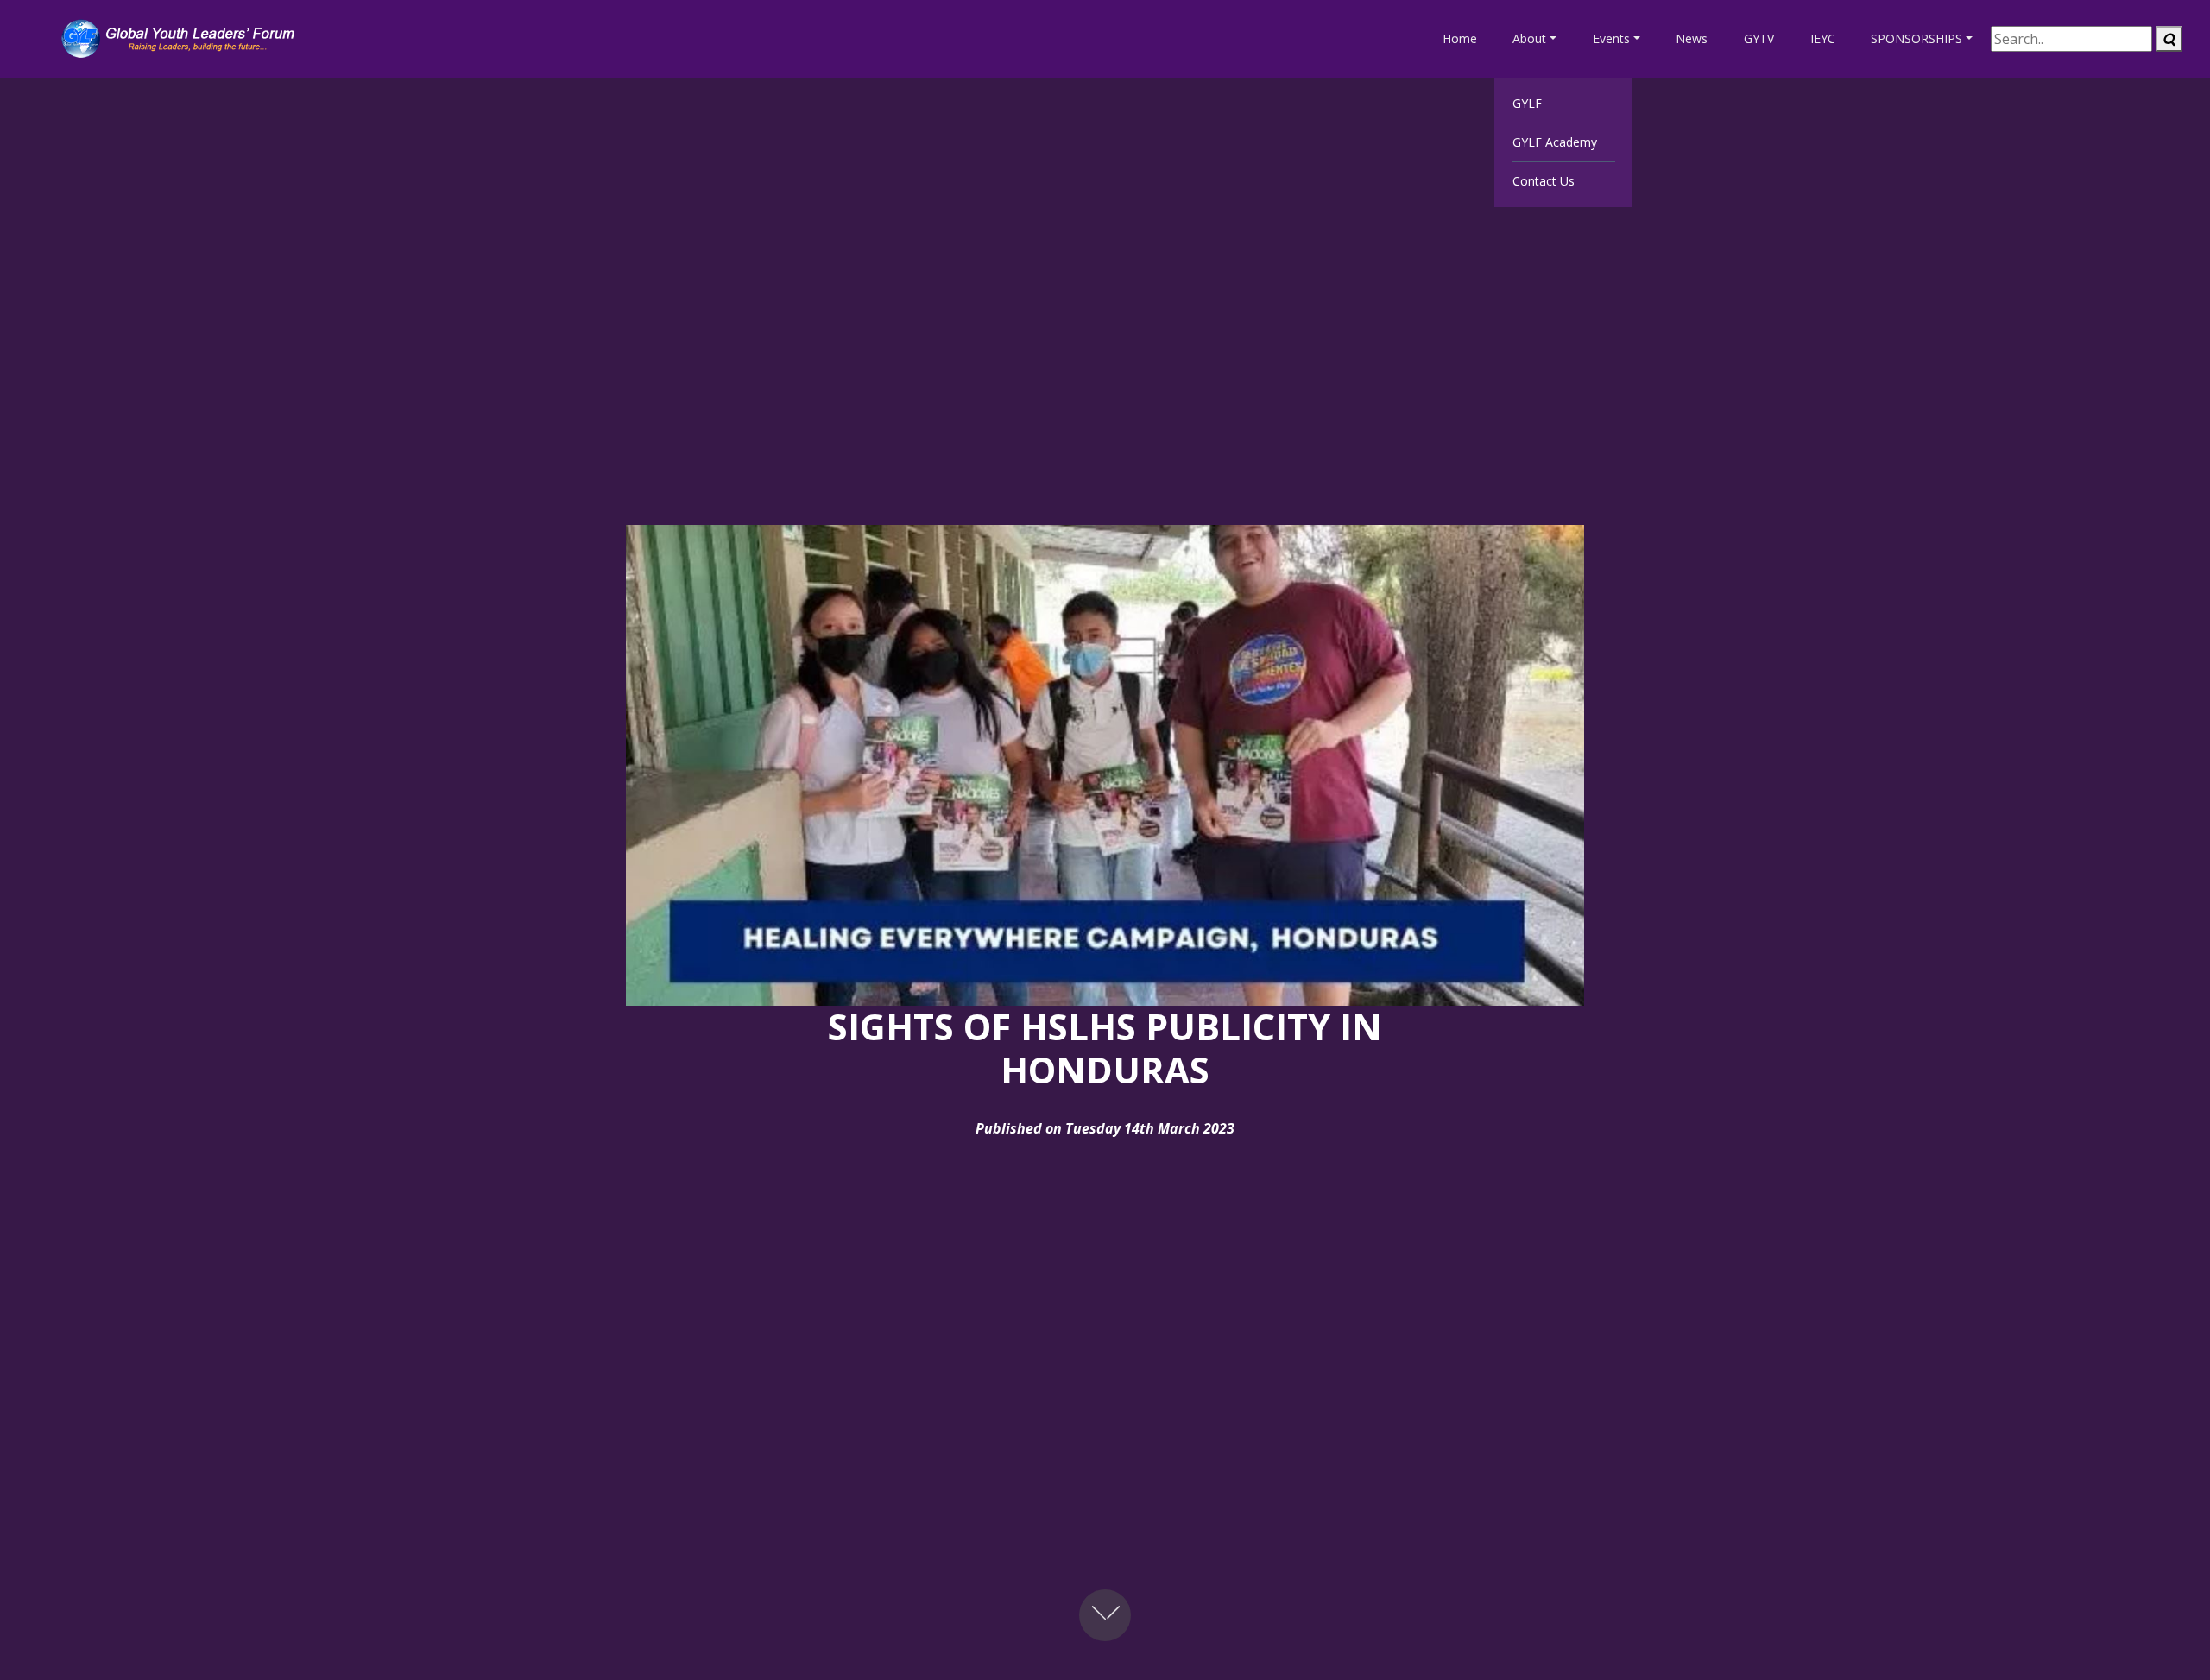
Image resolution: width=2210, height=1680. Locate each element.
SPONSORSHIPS (1916, 38)
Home (1460, 38)
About (1529, 38)
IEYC (1823, 38)
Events (1611, 38)
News (1692, 38)
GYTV (1759, 38)
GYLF (1527, 103)
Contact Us (1544, 181)
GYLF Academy (1555, 142)
